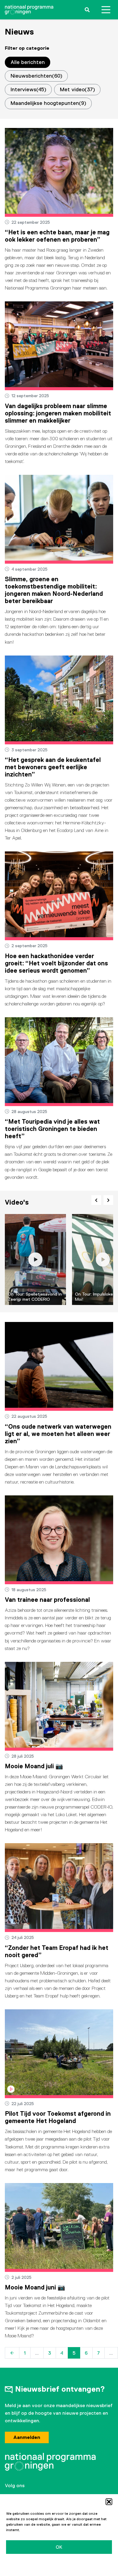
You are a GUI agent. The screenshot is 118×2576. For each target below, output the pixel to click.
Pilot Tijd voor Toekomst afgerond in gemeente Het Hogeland (58, 2117)
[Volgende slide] (108, 1200)
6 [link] (86, 2353)
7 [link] (98, 2353)
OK (59, 2547)
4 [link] (62, 2353)
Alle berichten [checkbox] (28, 62)
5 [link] (74, 2353)
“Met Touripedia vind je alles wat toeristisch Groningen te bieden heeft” (52, 1129)
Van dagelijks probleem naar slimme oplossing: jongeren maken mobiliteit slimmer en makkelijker (58, 413)
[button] (109, 2502)
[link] (12, 2353)
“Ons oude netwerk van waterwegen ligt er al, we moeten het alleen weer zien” (58, 1434)
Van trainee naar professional (47, 1600)
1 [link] (25, 2353)
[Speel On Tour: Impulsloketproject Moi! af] (103, 1260)
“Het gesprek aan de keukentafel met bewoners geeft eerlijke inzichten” (53, 767)
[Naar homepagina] (29, 10)
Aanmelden (27, 2437)
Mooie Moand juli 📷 (34, 1766)
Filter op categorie (27, 48)
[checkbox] (36, 76)
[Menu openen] (106, 10)
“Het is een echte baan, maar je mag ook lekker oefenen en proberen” (57, 236)
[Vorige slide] (96, 1200)
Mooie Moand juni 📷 (35, 2287)
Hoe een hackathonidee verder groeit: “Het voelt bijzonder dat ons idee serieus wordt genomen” (56, 963)
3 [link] (50, 2353)
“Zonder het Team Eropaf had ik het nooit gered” (57, 1951)
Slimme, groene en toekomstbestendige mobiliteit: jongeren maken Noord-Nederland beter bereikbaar (54, 590)
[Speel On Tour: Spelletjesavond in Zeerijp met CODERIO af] (36, 1260)
